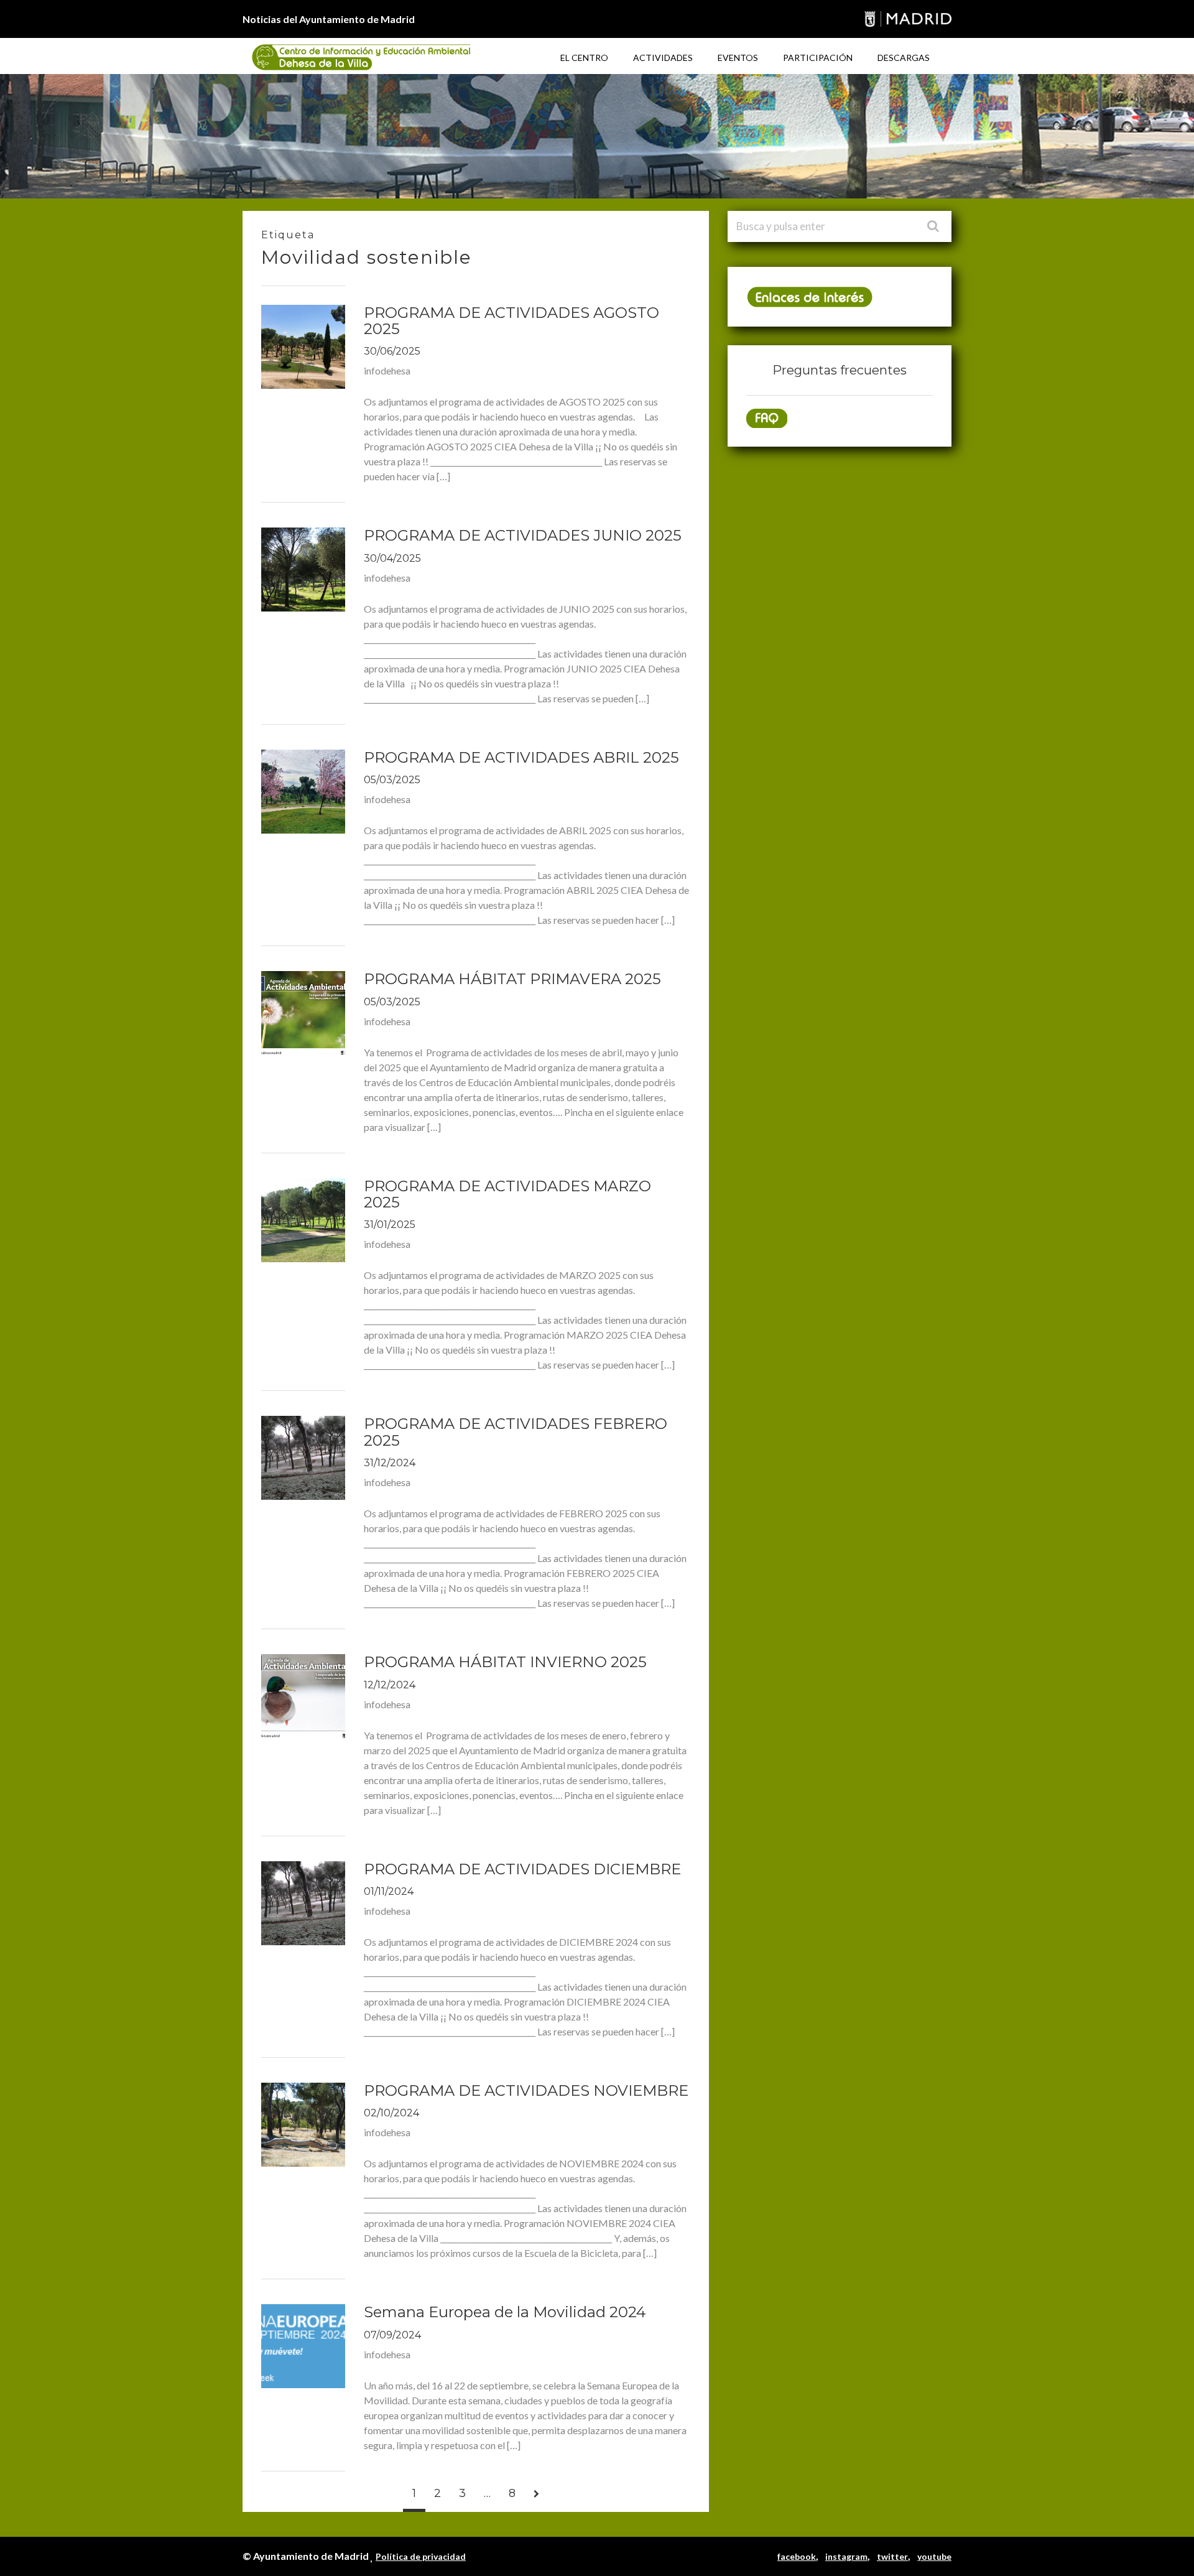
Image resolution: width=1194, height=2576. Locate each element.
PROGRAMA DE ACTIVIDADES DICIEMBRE (522, 1869)
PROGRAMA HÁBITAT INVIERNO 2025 (505, 1662)
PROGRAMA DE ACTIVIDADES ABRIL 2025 (521, 757)
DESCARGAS (904, 58)
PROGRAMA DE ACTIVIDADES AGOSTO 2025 (511, 321)
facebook (797, 2556)
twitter (892, 2556)
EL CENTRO (584, 58)
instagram (846, 2556)
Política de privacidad (421, 2556)
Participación (818, 58)
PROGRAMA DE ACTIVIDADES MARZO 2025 (507, 1194)
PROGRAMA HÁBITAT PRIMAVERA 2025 (512, 979)
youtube (934, 2556)
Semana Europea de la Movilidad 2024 (505, 2312)
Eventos (738, 58)
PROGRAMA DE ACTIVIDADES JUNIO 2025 (523, 535)
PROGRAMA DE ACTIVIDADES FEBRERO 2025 (516, 1432)
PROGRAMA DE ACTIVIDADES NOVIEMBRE (526, 2090)
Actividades (663, 58)
